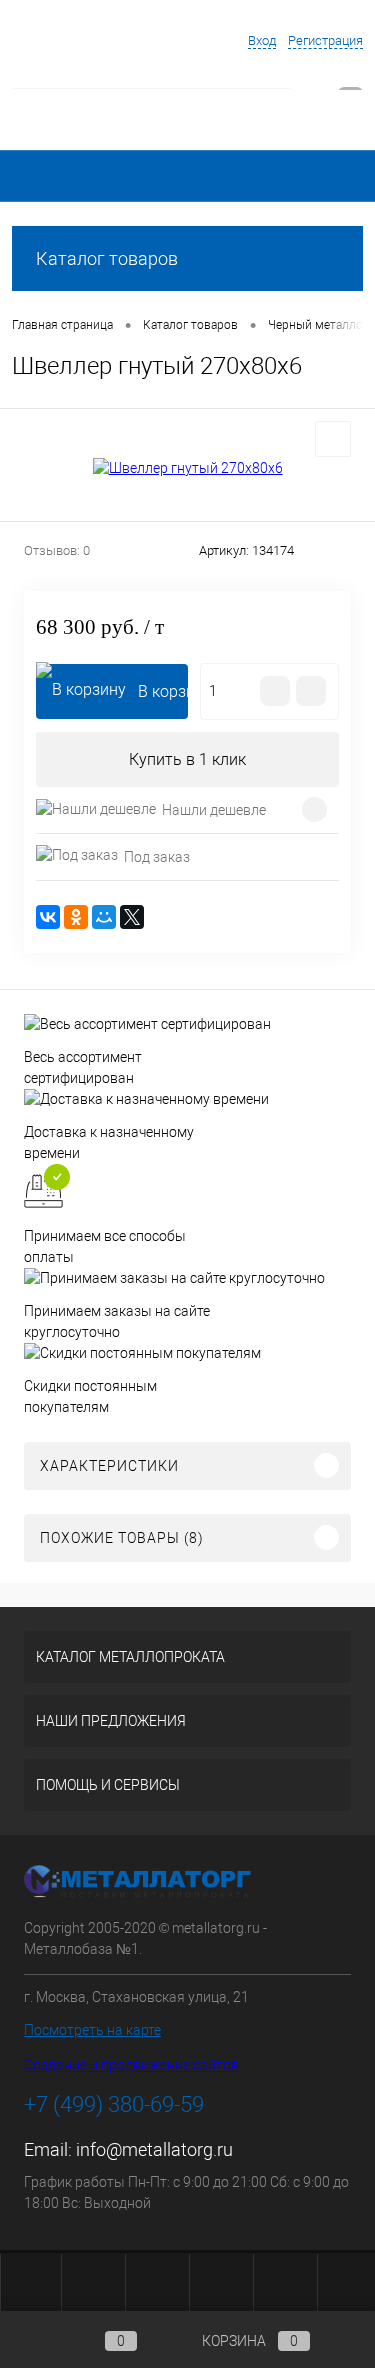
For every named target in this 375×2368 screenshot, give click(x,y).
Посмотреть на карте (92, 2030)
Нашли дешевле (214, 810)
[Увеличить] (187, 468)
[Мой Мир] (104, 917)
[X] (132, 917)
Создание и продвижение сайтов (131, 2065)
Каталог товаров (107, 258)
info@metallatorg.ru (154, 2149)
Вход (262, 40)
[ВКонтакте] (48, 917)
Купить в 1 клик (187, 759)
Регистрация (325, 40)
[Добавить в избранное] (333, 439)
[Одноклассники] (76, 917)
